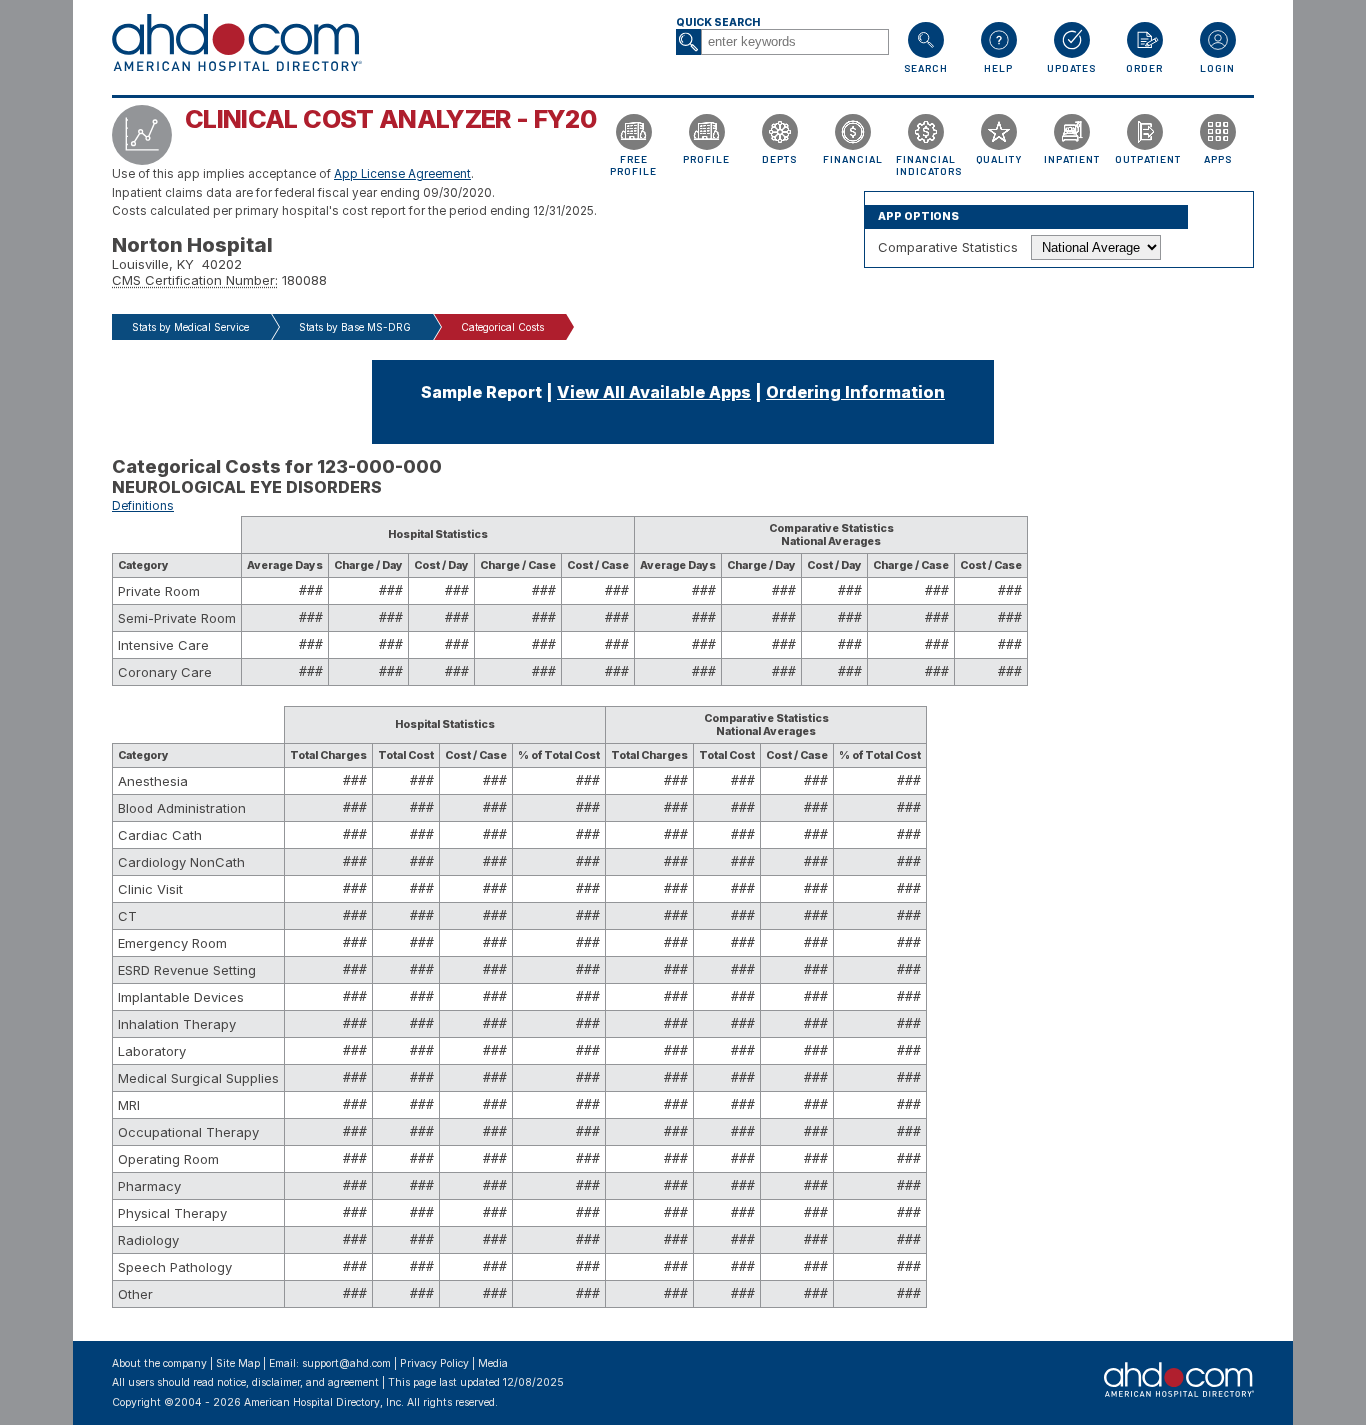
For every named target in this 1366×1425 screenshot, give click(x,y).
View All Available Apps (654, 392)
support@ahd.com (346, 1363)
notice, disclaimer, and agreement (298, 1382)
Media (493, 1363)
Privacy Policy (434, 1363)
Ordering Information (855, 392)
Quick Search (718, 22)
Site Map (238, 1363)
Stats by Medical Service (190, 327)
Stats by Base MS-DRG (355, 327)
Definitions (143, 506)
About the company (159, 1363)
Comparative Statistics (948, 247)
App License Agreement (402, 174)
